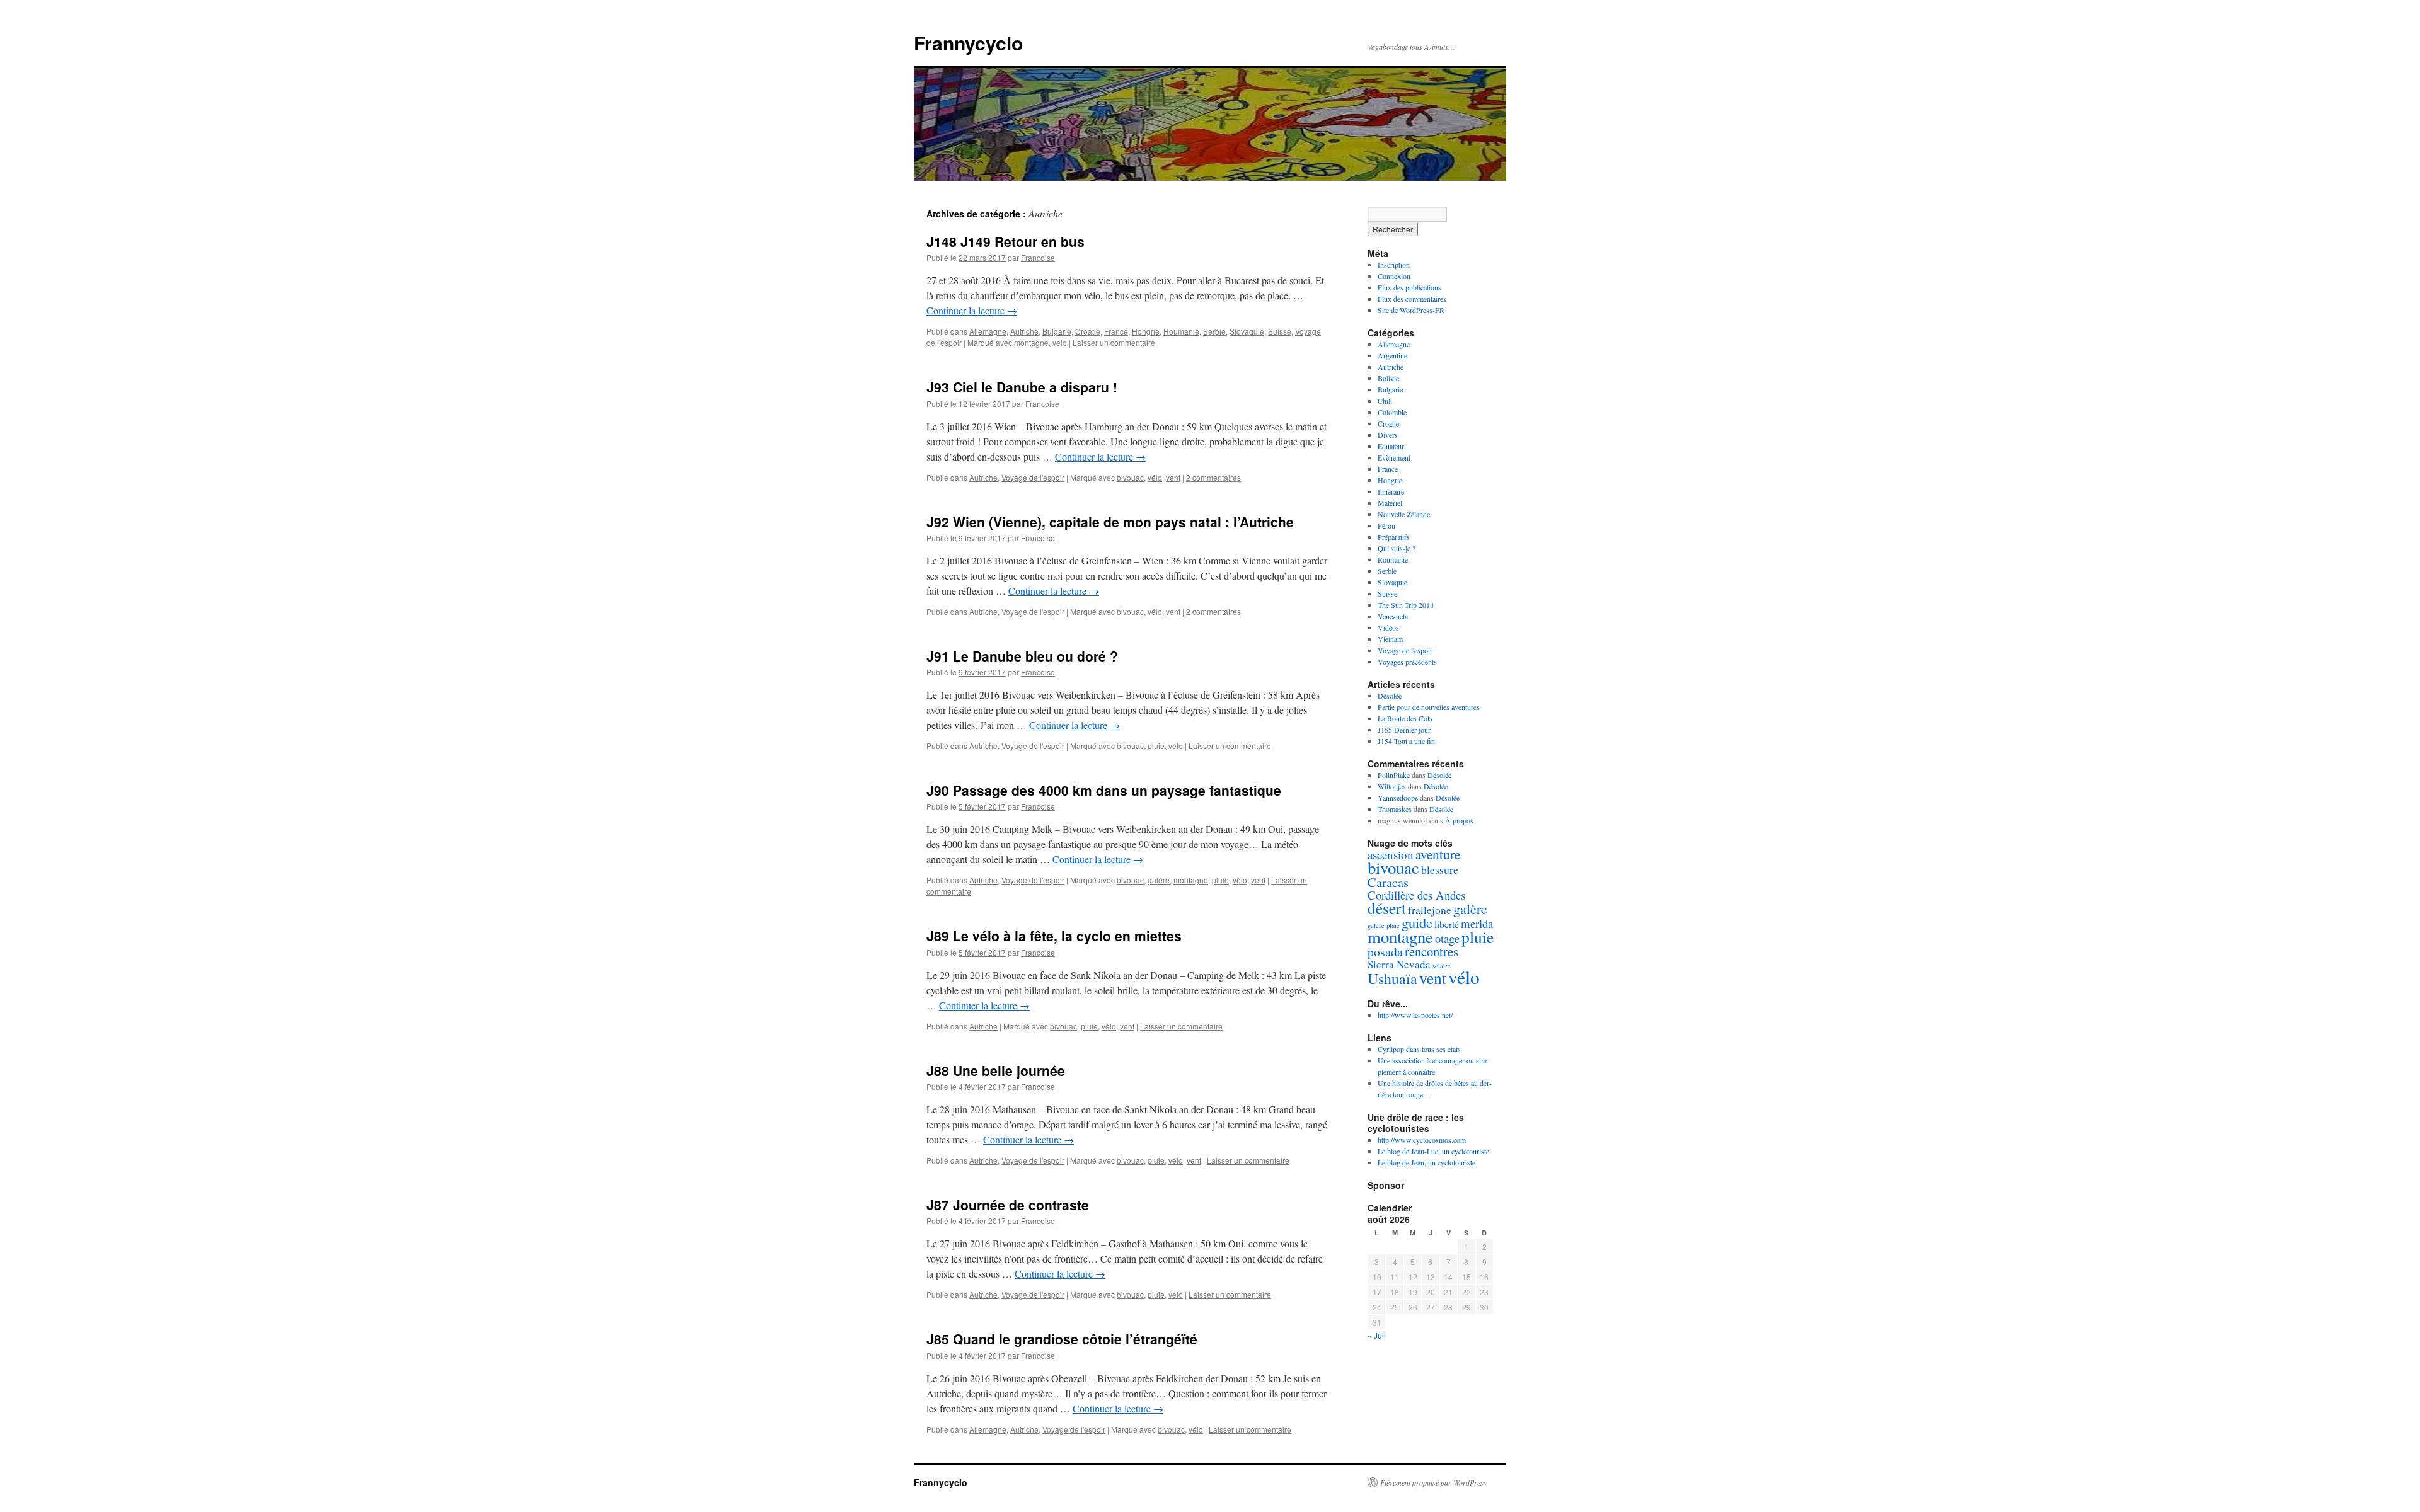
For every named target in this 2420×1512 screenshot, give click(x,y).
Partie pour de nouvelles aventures (1429, 707)
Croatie (1088, 331)
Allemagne (988, 331)
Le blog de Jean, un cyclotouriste (1426, 1162)
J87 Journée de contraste (1008, 1205)
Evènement (1394, 457)
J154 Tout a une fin (1406, 741)
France (1116, 331)
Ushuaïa (1392, 978)
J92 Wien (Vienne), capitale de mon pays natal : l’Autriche (1110, 522)
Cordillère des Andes (1416, 895)
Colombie (1392, 412)
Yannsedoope (1398, 798)
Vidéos (1388, 627)
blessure (1440, 869)
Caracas (1388, 882)
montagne (1031, 342)
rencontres (1432, 951)
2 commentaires (1213, 477)
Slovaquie (1247, 331)
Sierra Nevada (1399, 964)
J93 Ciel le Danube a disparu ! (1022, 387)
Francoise (1038, 257)
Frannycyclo (968, 43)
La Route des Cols (1405, 718)
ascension (1391, 855)
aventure (1438, 854)
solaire (1442, 966)
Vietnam (1390, 639)
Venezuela (1393, 616)
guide (1417, 922)
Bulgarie (1057, 331)
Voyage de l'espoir (1033, 477)
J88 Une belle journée (996, 1070)
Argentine (1392, 355)
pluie (1156, 746)
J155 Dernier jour (1404, 730)
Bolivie (1388, 378)
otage (1447, 938)
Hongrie (1146, 331)
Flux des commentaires (1412, 299)
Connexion (1394, 276)
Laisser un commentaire (1114, 342)
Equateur (1391, 446)
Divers (1388, 435)
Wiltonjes (1392, 786)
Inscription (1394, 265)
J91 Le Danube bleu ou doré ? (1022, 656)
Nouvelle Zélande (1404, 514)
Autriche (1024, 331)
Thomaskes (1395, 809)
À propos (1459, 820)
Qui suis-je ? (1397, 548)
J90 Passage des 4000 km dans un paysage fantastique (1104, 790)
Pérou (1386, 525)
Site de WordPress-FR (1411, 310)
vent (1173, 477)
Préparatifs (1394, 537)
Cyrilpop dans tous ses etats (1419, 1049)
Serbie (1214, 331)
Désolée (1390, 696)
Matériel (1390, 503)
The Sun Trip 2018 (1406, 605)
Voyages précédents (1407, 661)
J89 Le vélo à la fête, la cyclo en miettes (1054, 936)
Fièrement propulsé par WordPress (1433, 1482)
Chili (1385, 401)
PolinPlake (1394, 775)
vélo (1060, 342)
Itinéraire (1391, 491)
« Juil (1377, 1335)
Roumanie (1181, 331)
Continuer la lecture (972, 310)
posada (1385, 952)
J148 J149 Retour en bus (1005, 241)
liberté (1447, 924)
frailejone (1430, 910)
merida (1477, 923)
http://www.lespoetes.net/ (1415, 1015)
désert (1387, 908)
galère (1159, 880)
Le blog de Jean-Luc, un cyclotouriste (1433, 1151)
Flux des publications (1409, 287)
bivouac (1130, 477)
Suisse (1280, 331)
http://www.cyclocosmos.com (1422, 1140)
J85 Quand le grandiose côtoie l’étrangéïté (1062, 1339)
